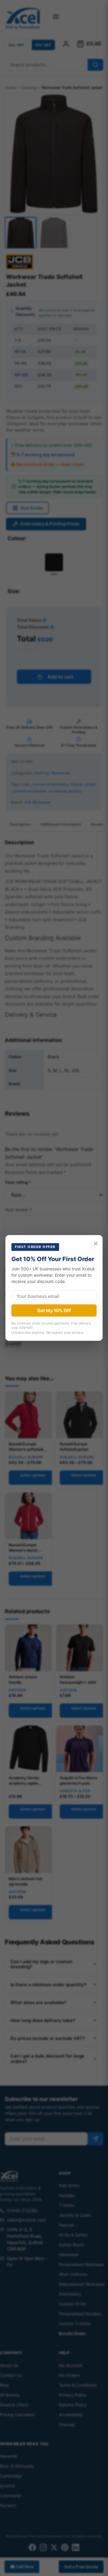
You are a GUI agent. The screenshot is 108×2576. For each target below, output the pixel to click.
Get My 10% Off (54, 1311)
